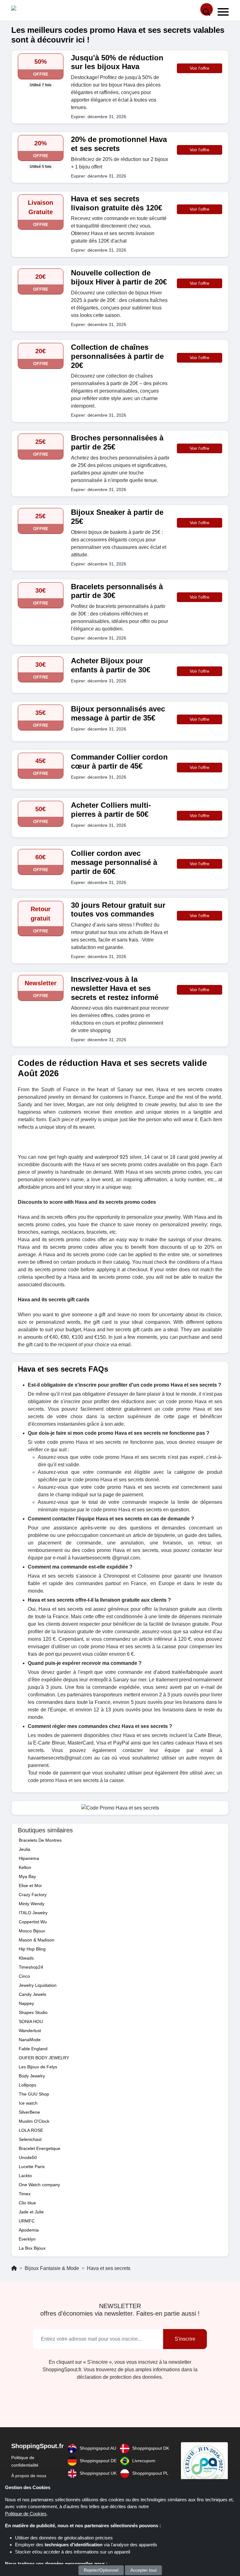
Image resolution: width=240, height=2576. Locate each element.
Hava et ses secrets (109, 2268)
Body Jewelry (32, 2076)
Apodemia (29, 2230)
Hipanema (29, 1858)
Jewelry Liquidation (38, 1985)
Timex (25, 2194)
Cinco (24, 1976)
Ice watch (28, 2103)
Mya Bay (27, 1876)
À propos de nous (29, 2476)
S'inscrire (185, 2339)
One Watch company (39, 2185)
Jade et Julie (31, 2212)
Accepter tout (143, 2570)
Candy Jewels (32, 1994)
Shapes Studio (33, 2012)
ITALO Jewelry (33, 1913)
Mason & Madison (37, 1940)
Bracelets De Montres (40, 1840)
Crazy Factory (33, 1895)
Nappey (26, 2003)
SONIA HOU (31, 2021)
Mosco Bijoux (32, 1931)
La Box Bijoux (32, 2248)
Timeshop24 (31, 1967)
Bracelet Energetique (40, 2148)
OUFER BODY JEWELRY (44, 2058)
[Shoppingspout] (31, 10)
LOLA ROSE (31, 2130)
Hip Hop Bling (32, 1949)
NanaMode (30, 2040)
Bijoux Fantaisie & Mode (52, 2268)
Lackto (25, 2176)
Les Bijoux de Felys (38, 2067)
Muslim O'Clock (34, 2121)
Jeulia (25, 1849)
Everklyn (27, 2239)
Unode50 (28, 2157)
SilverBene (29, 2112)
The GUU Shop (34, 2094)
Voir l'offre (200, 68)
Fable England (33, 2049)
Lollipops (27, 2085)
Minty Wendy (32, 1904)
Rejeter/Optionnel (101, 2570)
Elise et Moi (30, 1886)
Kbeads (26, 1958)
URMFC (27, 2221)
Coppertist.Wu (33, 1922)
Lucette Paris (32, 2167)
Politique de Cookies (26, 2514)
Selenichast (30, 2139)
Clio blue (27, 2203)
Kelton (25, 1867)
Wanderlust (30, 2031)
